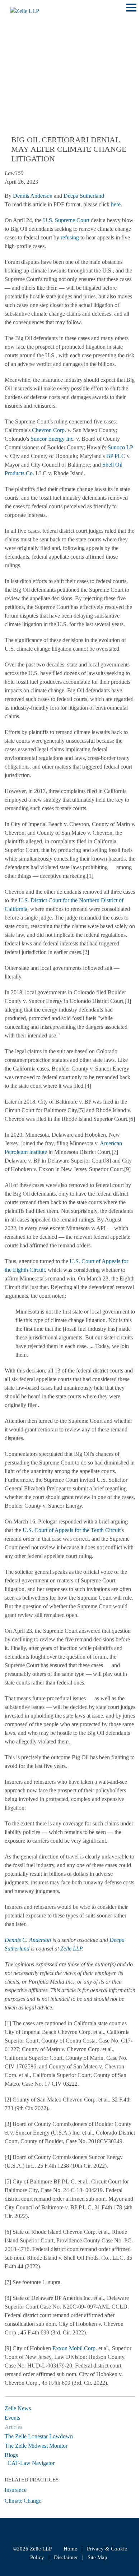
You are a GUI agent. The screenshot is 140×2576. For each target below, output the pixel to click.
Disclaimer (66, 2557)
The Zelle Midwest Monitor (36, 2446)
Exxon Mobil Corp (74, 2348)
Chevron (42, 430)
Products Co (19, 473)
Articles (13, 2427)
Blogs (11, 2455)
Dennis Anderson (33, 196)
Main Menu (131, 11)
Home (70, 2549)
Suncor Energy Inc (52, 439)
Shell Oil (112, 465)
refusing (70, 237)
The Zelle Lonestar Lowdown (39, 2436)
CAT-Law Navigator (31, 2463)
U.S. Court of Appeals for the (56, 1530)
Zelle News (18, 2408)
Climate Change (23, 2501)
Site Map (97, 2557)
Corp (59, 430)
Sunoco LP (120, 447)
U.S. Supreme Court (66, 220)
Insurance (16, 2490)
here (116, 204)
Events (12, 2418)
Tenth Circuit (106, 1530)
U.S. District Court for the (48, 900)
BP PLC (116, 456)
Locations (22, 57)
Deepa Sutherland (84, 196)
